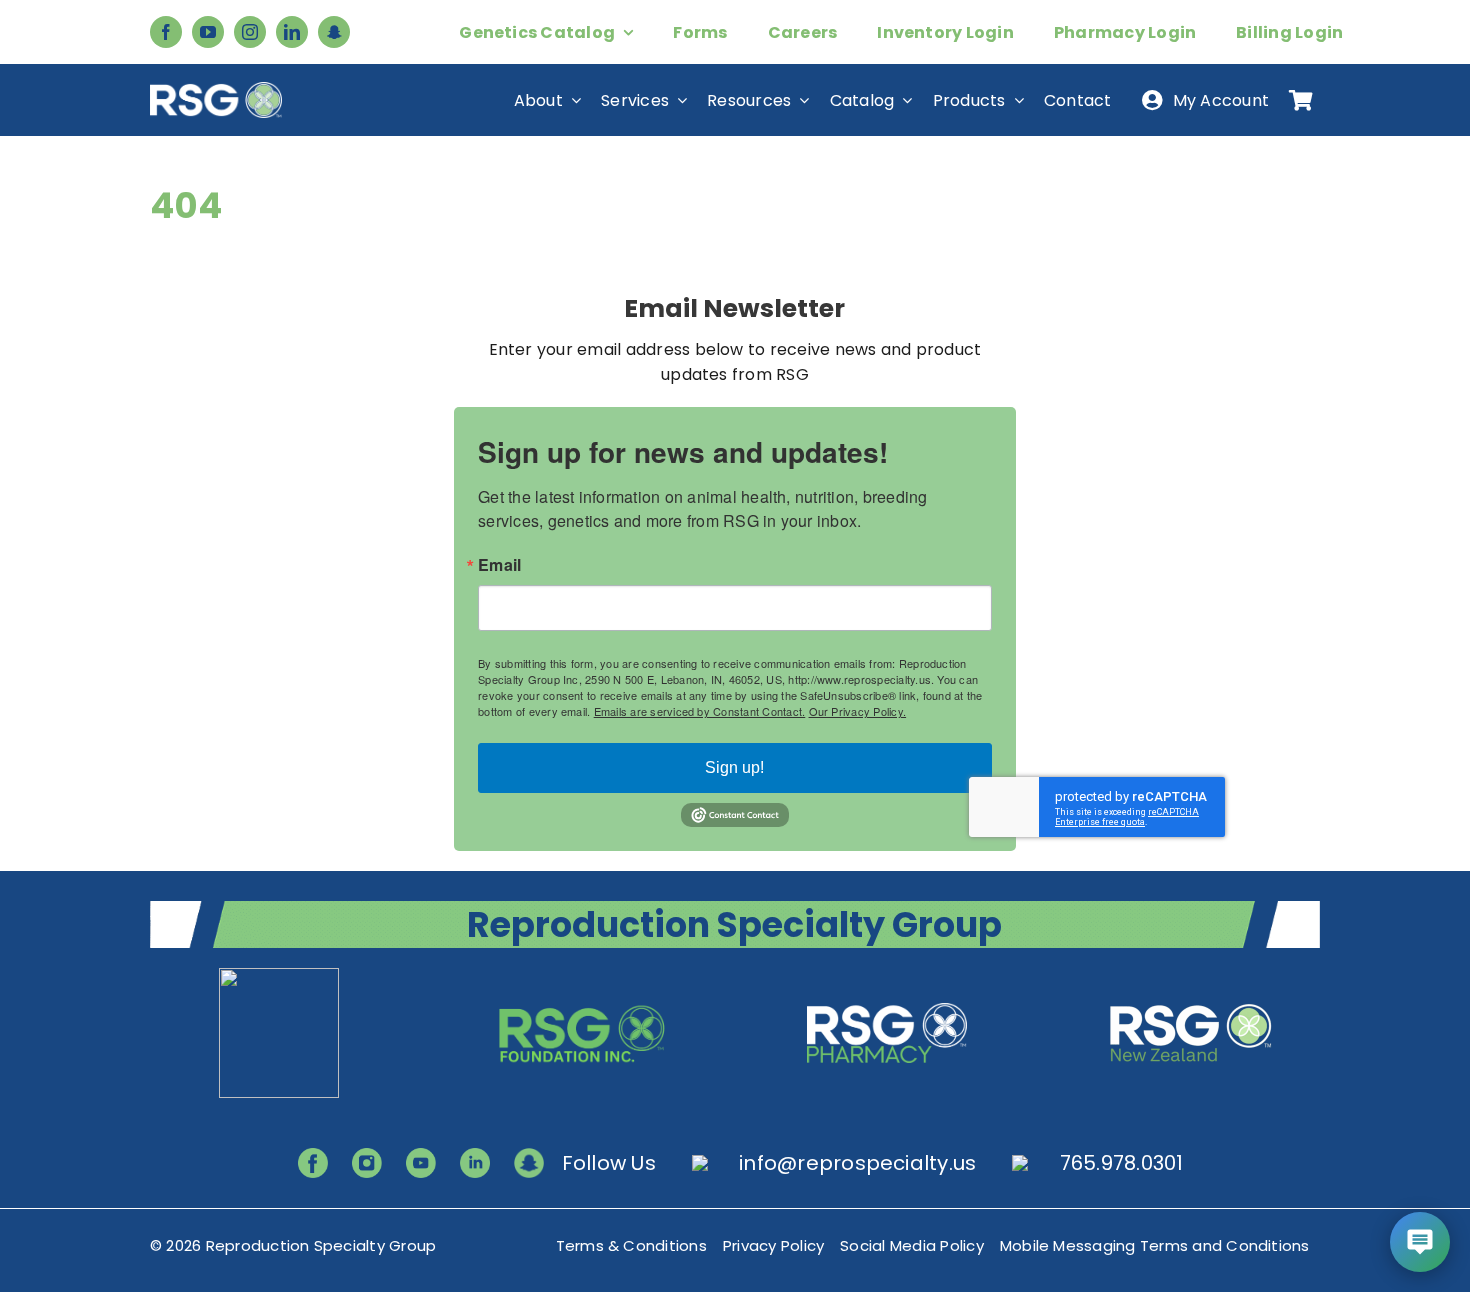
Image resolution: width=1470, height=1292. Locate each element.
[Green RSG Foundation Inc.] (583, 975)
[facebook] (166, 32)
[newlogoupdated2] (279, 975)
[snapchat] (334, 32)
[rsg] (216, 89)
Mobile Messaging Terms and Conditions (1155, 1245)
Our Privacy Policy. (858, 711)
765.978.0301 (1122, 1163)
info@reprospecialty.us (857, 1163)
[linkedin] (292, 32)
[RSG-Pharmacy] (887, 975)
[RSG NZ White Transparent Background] (1191, 975)
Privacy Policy (773, 1245)
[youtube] (208, 32)
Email (499, 565)
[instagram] (250, 32)
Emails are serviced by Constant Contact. (700, 711)
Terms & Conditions (631, 1245)
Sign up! (734, 767)
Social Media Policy (912, 1245)
